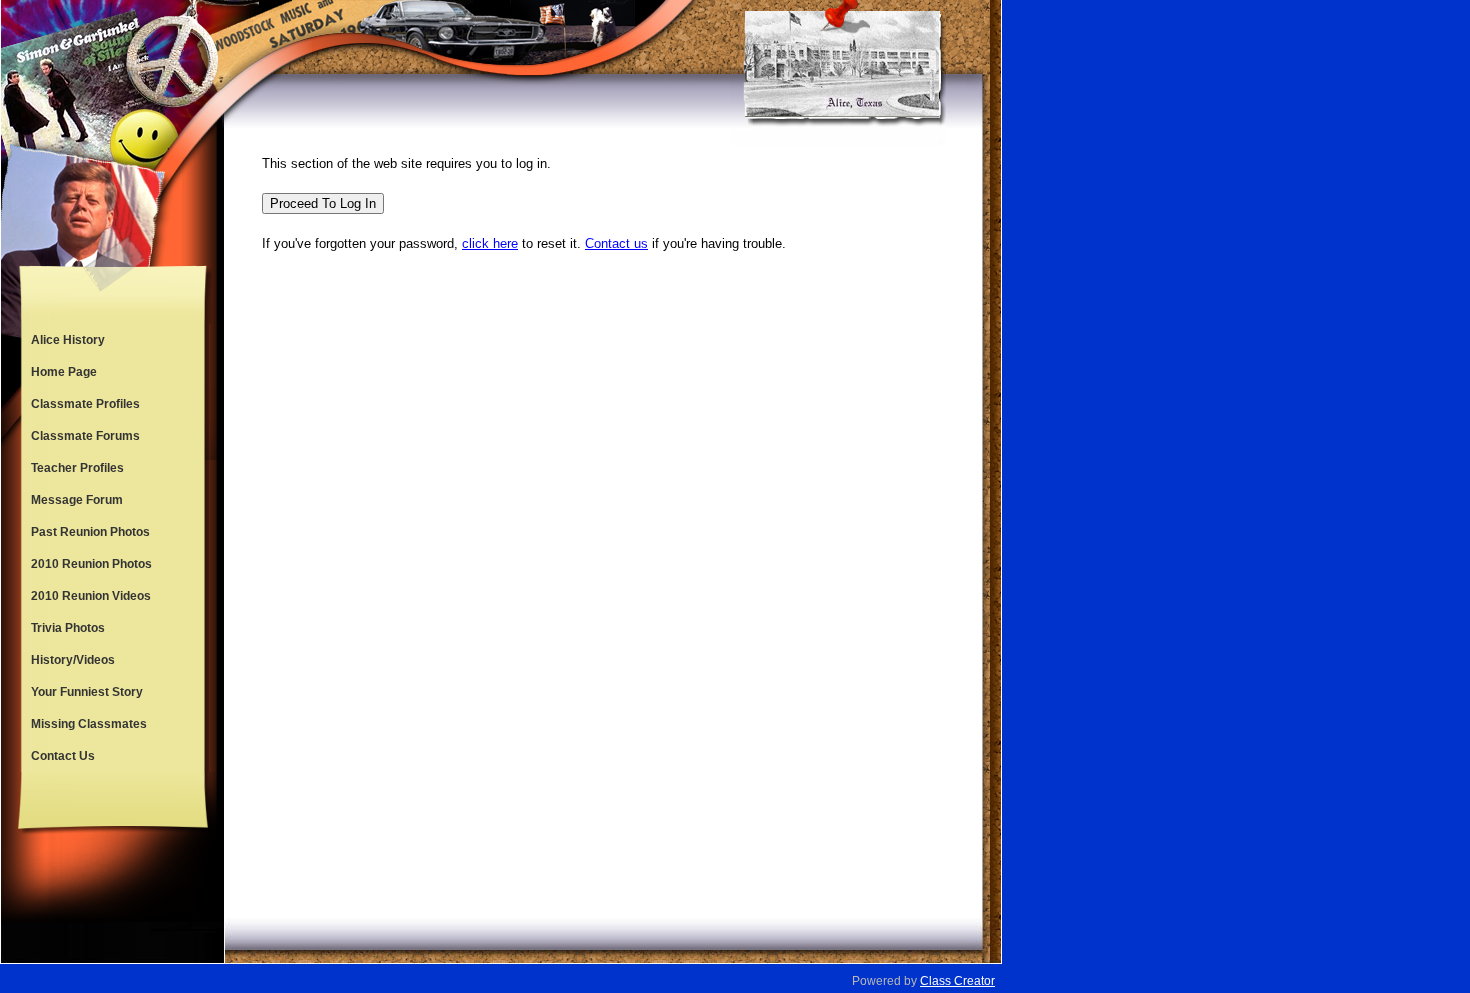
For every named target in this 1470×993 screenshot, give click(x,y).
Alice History (68, 340)
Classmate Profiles (85, 404)
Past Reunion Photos (90, 532)
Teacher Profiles (77, 468)
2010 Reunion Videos (91, 596)
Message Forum (77, 500)
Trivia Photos (68, 628)
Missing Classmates (89, 724)
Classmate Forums (85, 436)
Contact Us (63, 756)
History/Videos (73, 660)
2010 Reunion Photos (91, 564)
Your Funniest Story (87, 692)
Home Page (64, 372)
